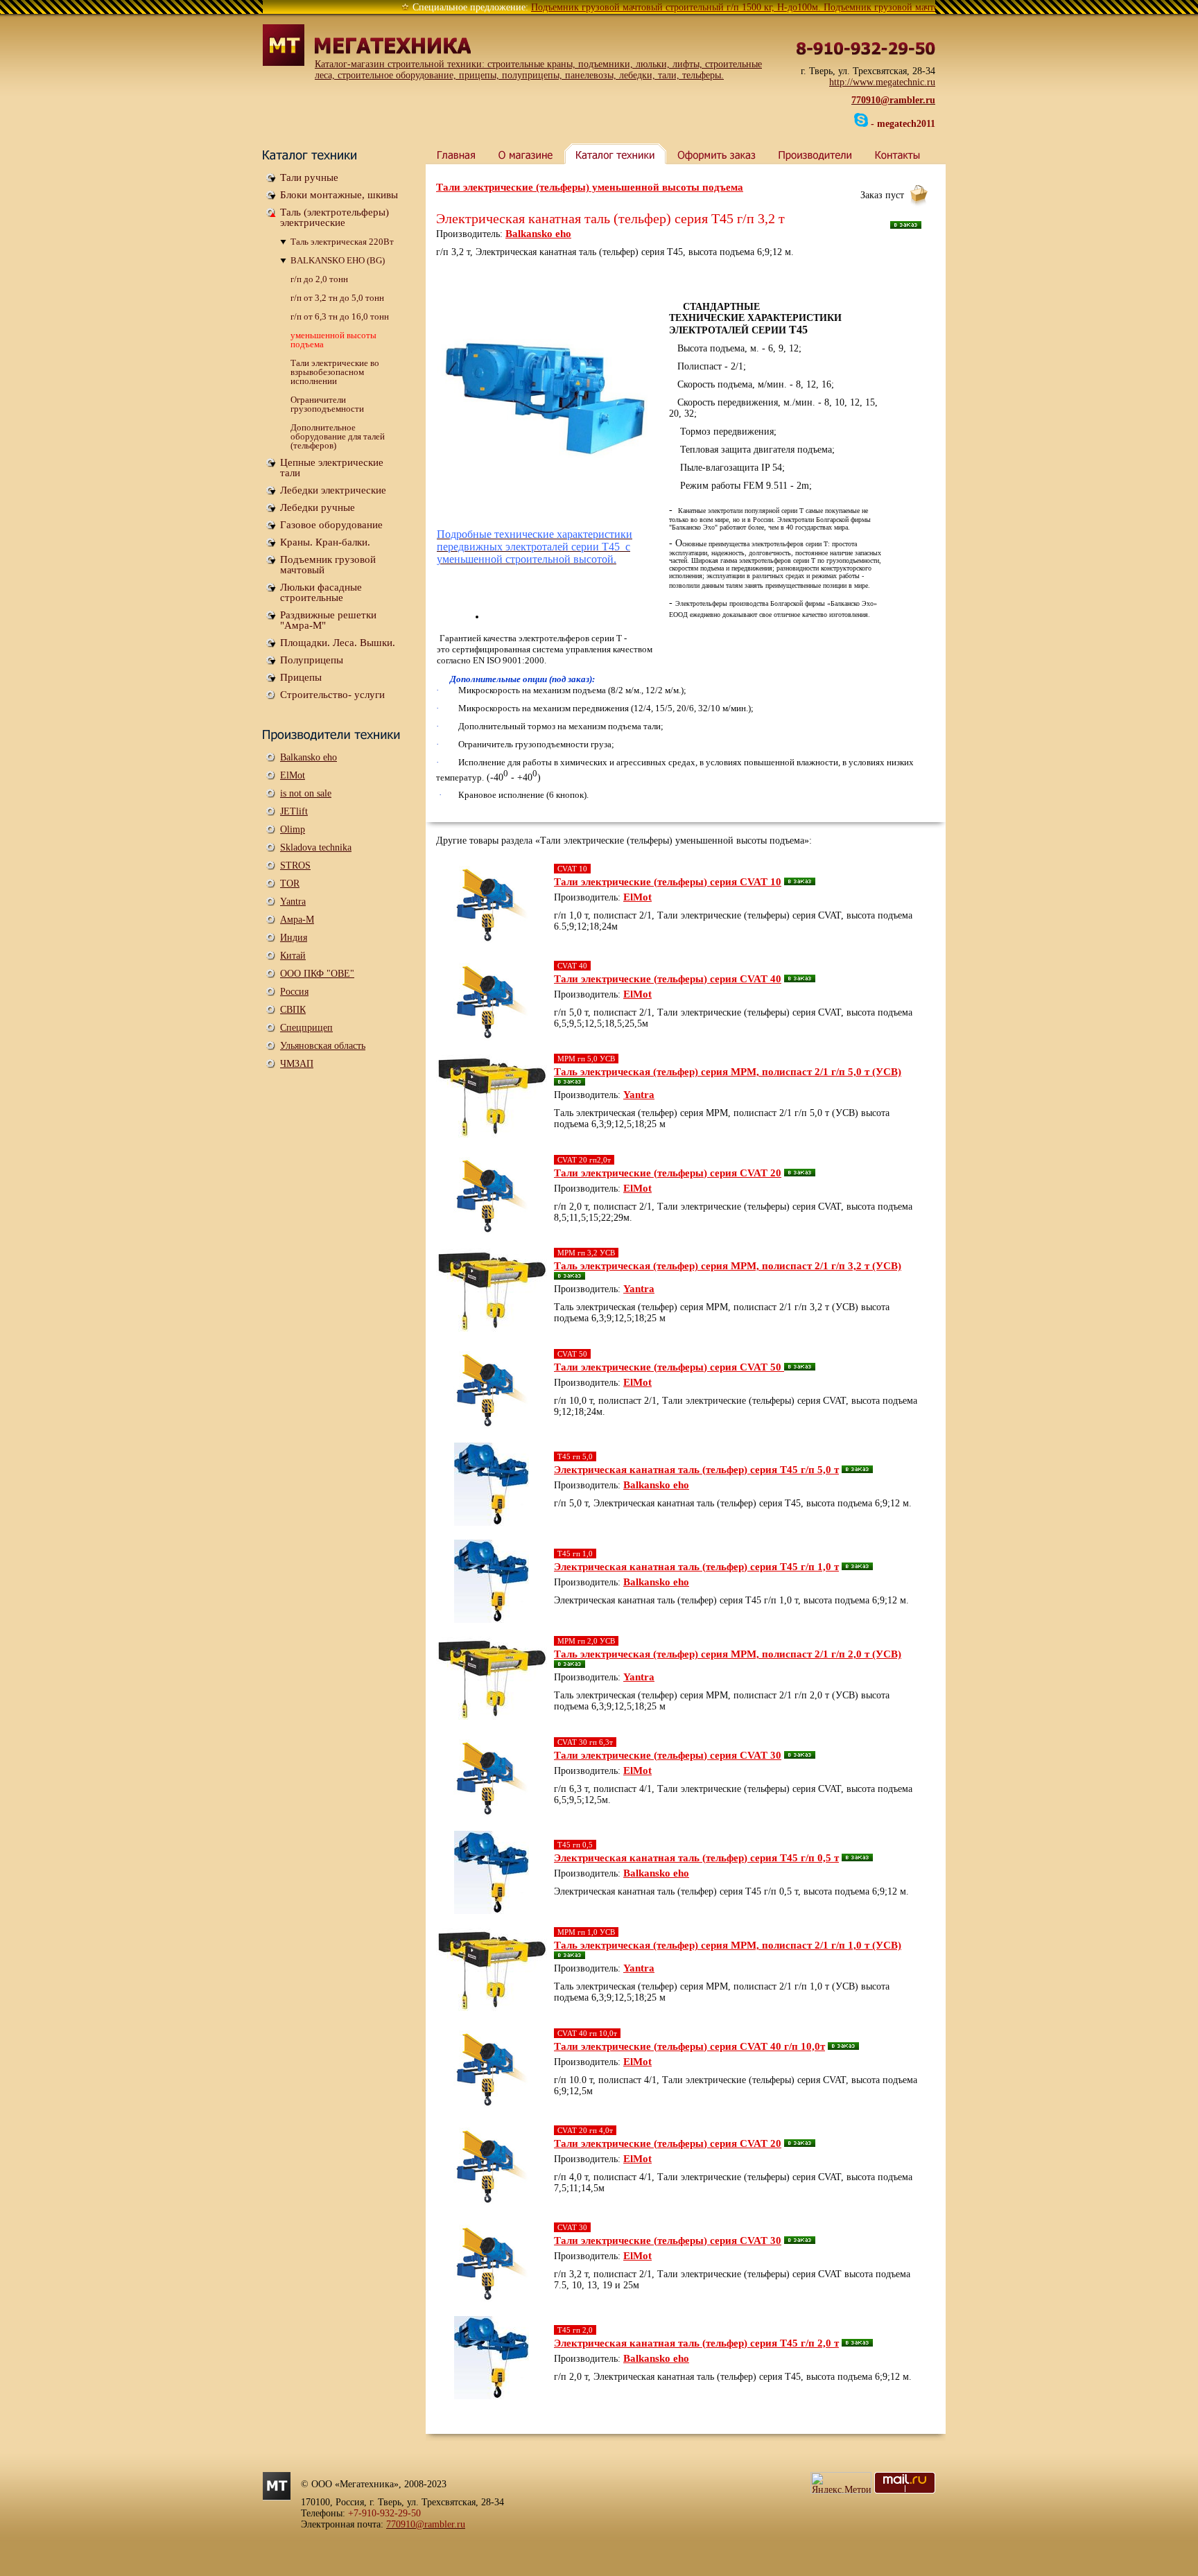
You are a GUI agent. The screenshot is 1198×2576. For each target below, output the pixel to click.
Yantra (293, 902)
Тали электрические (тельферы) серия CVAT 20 (668, 1173)
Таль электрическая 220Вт (342, 242)
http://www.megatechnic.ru (882, 82)
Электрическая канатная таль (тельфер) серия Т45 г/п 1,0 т (696, 1567)
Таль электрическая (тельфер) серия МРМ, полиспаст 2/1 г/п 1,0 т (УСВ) (728, 1945)
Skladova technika (316, 847)
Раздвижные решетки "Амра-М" (328, 620)
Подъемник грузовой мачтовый (328, 565)
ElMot (293, 775)
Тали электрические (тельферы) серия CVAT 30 (668, 1755)
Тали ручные (309, 177)
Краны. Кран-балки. (325, 542)
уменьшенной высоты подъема (333, 340)
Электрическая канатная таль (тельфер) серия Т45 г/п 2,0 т (696, 2343)
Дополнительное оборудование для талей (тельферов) (338, 436)
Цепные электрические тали (332, 468)
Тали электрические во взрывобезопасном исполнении (335, 372)
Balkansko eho (309, 757)
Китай (293, 956)
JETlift (294, 811)
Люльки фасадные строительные (321, 592)
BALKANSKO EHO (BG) (338, 260)
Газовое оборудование (331, 525)
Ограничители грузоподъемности (327, 404)
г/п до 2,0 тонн (319, 279)
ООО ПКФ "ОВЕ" (317, 974)
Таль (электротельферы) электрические (335, 217)
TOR (290, 884)
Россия (294, 992)
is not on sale (306, 793)
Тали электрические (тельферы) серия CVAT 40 (668, 979)
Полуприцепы (312, 660)
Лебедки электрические (333, 490)
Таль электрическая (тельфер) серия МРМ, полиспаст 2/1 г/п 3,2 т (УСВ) (728, 1266)
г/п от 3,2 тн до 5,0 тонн (337, 298)
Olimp (293, 829)
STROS (295, 865)
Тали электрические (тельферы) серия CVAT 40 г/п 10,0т (689, 2046)
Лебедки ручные (318, 507)
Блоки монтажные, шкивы (339, 195)
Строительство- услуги (332, 695)
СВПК (293, 1010)
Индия (294, 938)
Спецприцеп (306, 1028)
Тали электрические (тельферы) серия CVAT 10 (668, 882)
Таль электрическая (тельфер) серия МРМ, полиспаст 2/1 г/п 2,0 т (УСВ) (728, 1654)
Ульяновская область (323, 1046)
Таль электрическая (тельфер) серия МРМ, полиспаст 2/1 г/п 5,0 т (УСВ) (728, 1072)
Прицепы (301, 677)
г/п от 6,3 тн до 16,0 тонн (340, 316)
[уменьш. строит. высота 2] (545, 391)
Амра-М (297, 920)
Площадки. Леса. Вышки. (338, 643)
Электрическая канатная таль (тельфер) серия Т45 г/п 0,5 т (696, 1858)
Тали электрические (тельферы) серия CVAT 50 (669, 1367)
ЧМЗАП (297, 1064)
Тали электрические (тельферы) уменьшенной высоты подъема (590, 187)
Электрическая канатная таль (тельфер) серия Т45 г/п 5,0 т (696, 1470)
